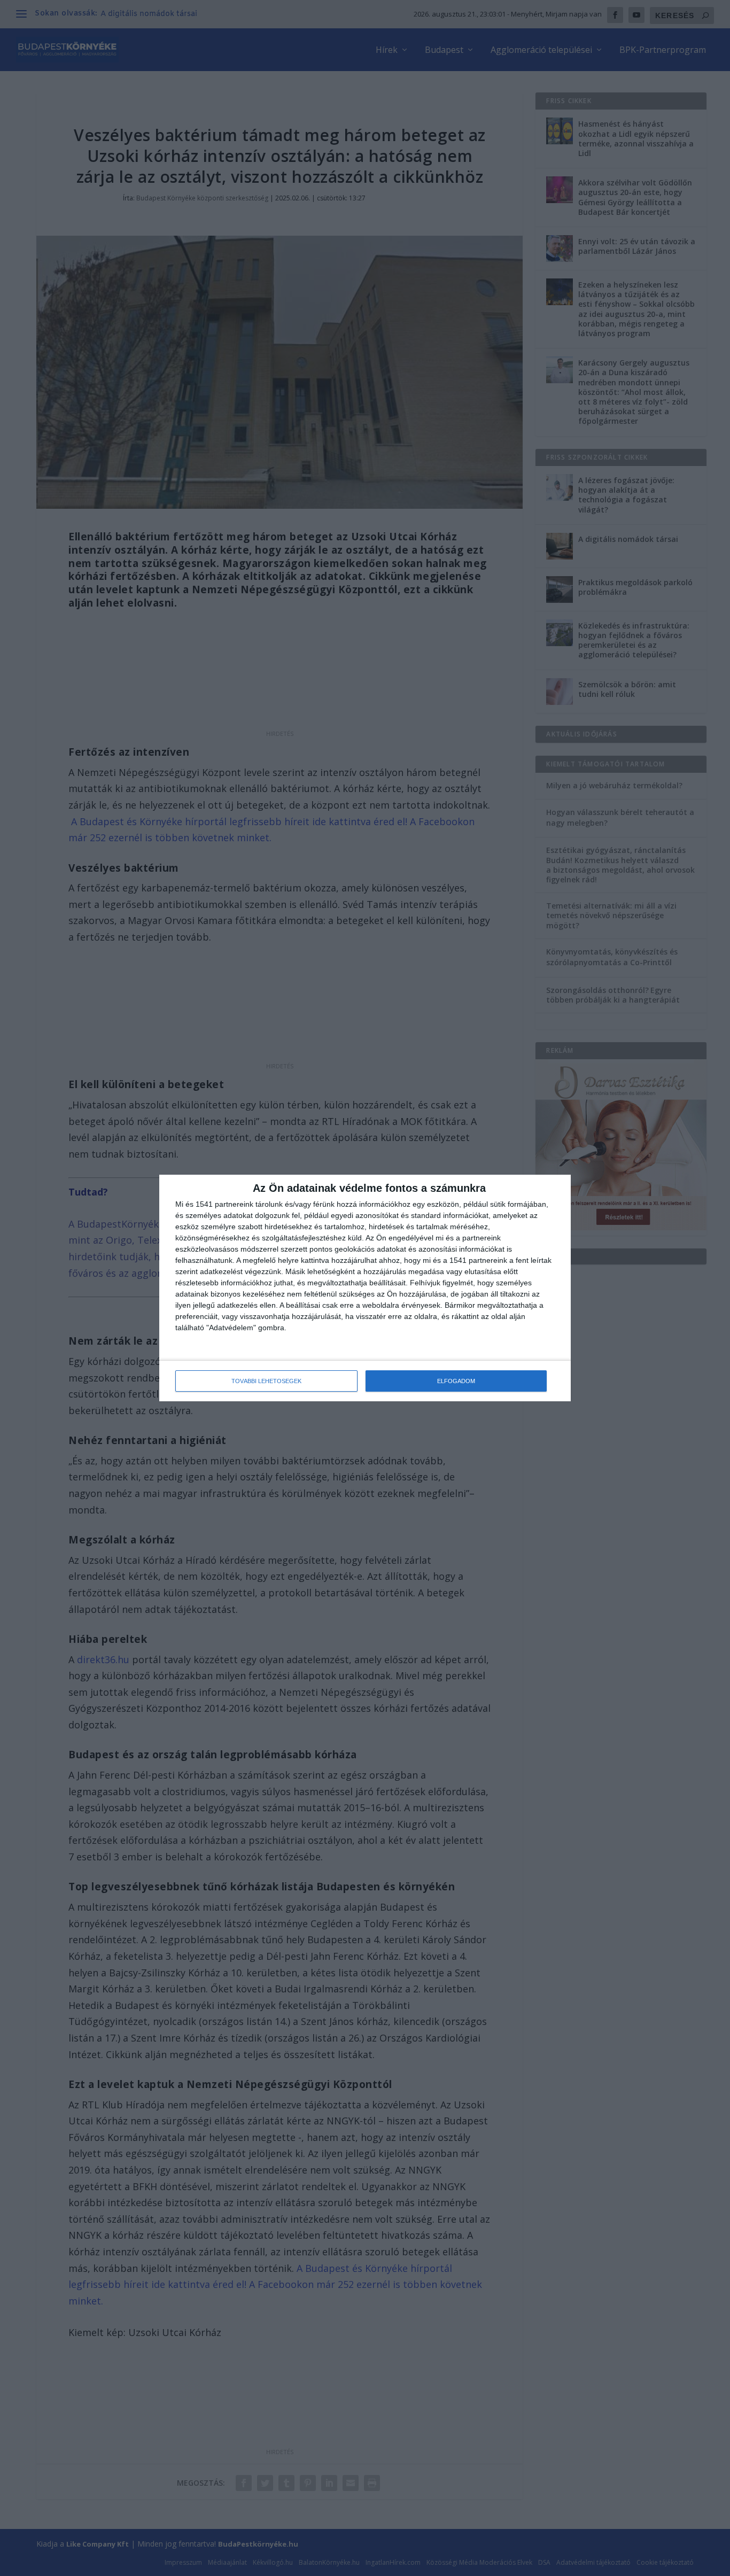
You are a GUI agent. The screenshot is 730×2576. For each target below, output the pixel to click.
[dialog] (365, 1288)
